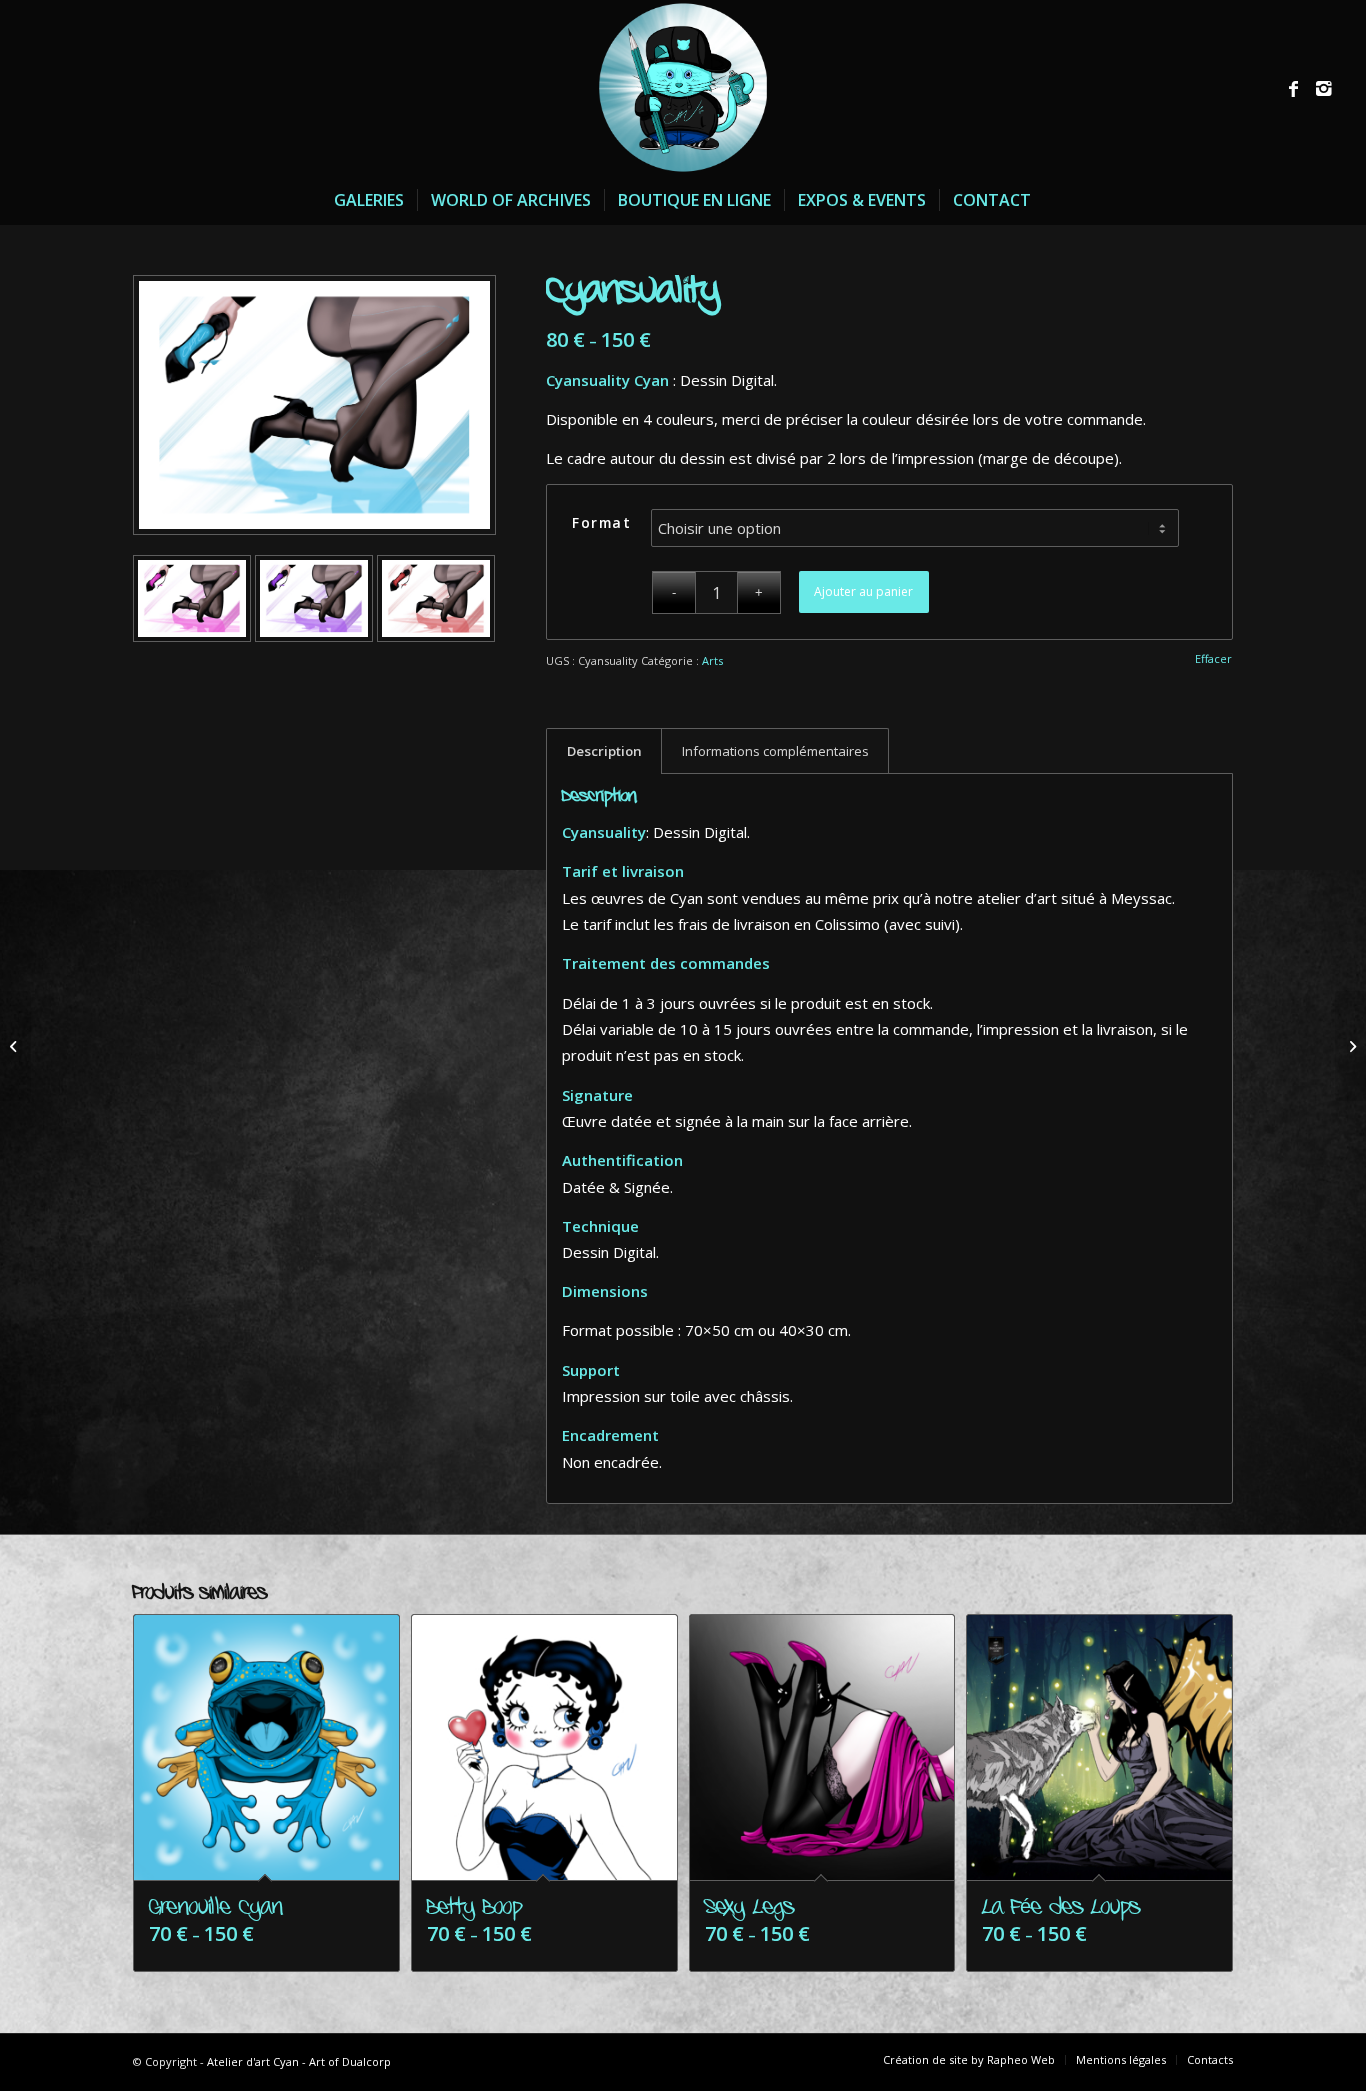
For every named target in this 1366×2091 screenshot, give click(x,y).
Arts (712, 660)
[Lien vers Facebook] (1294, 88)
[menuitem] (369, 200)
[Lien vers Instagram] (1324, 88)
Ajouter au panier (863, 591)
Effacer (1213, 658)
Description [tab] (604, 751)
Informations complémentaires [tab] (775, 751)
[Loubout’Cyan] (1350, 1046)
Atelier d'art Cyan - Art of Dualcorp (299, 2061)
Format (601, 522)
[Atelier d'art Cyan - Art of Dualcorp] (682, 87)
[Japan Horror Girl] (15, 1046)
